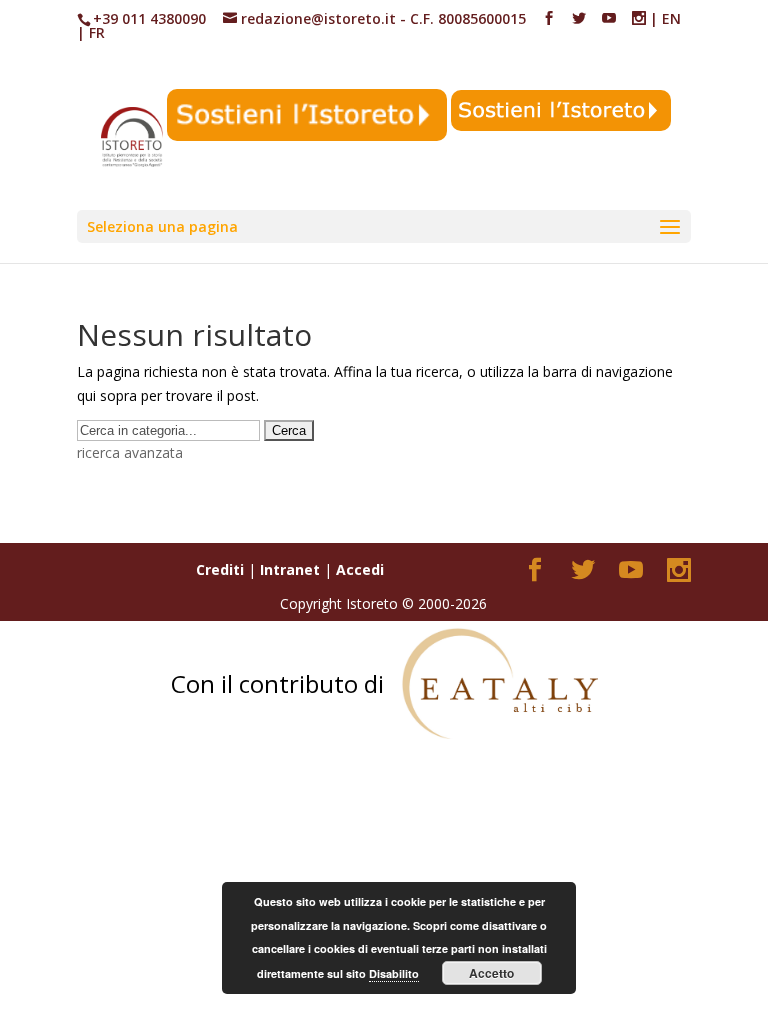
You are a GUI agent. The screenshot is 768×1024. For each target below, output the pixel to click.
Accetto (491, 973)
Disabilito (394, 973)
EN (671, 18)
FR (97, 32)
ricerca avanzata (130, 452)
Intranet (290, 569)
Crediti (220, 569)
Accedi (360, 569)
